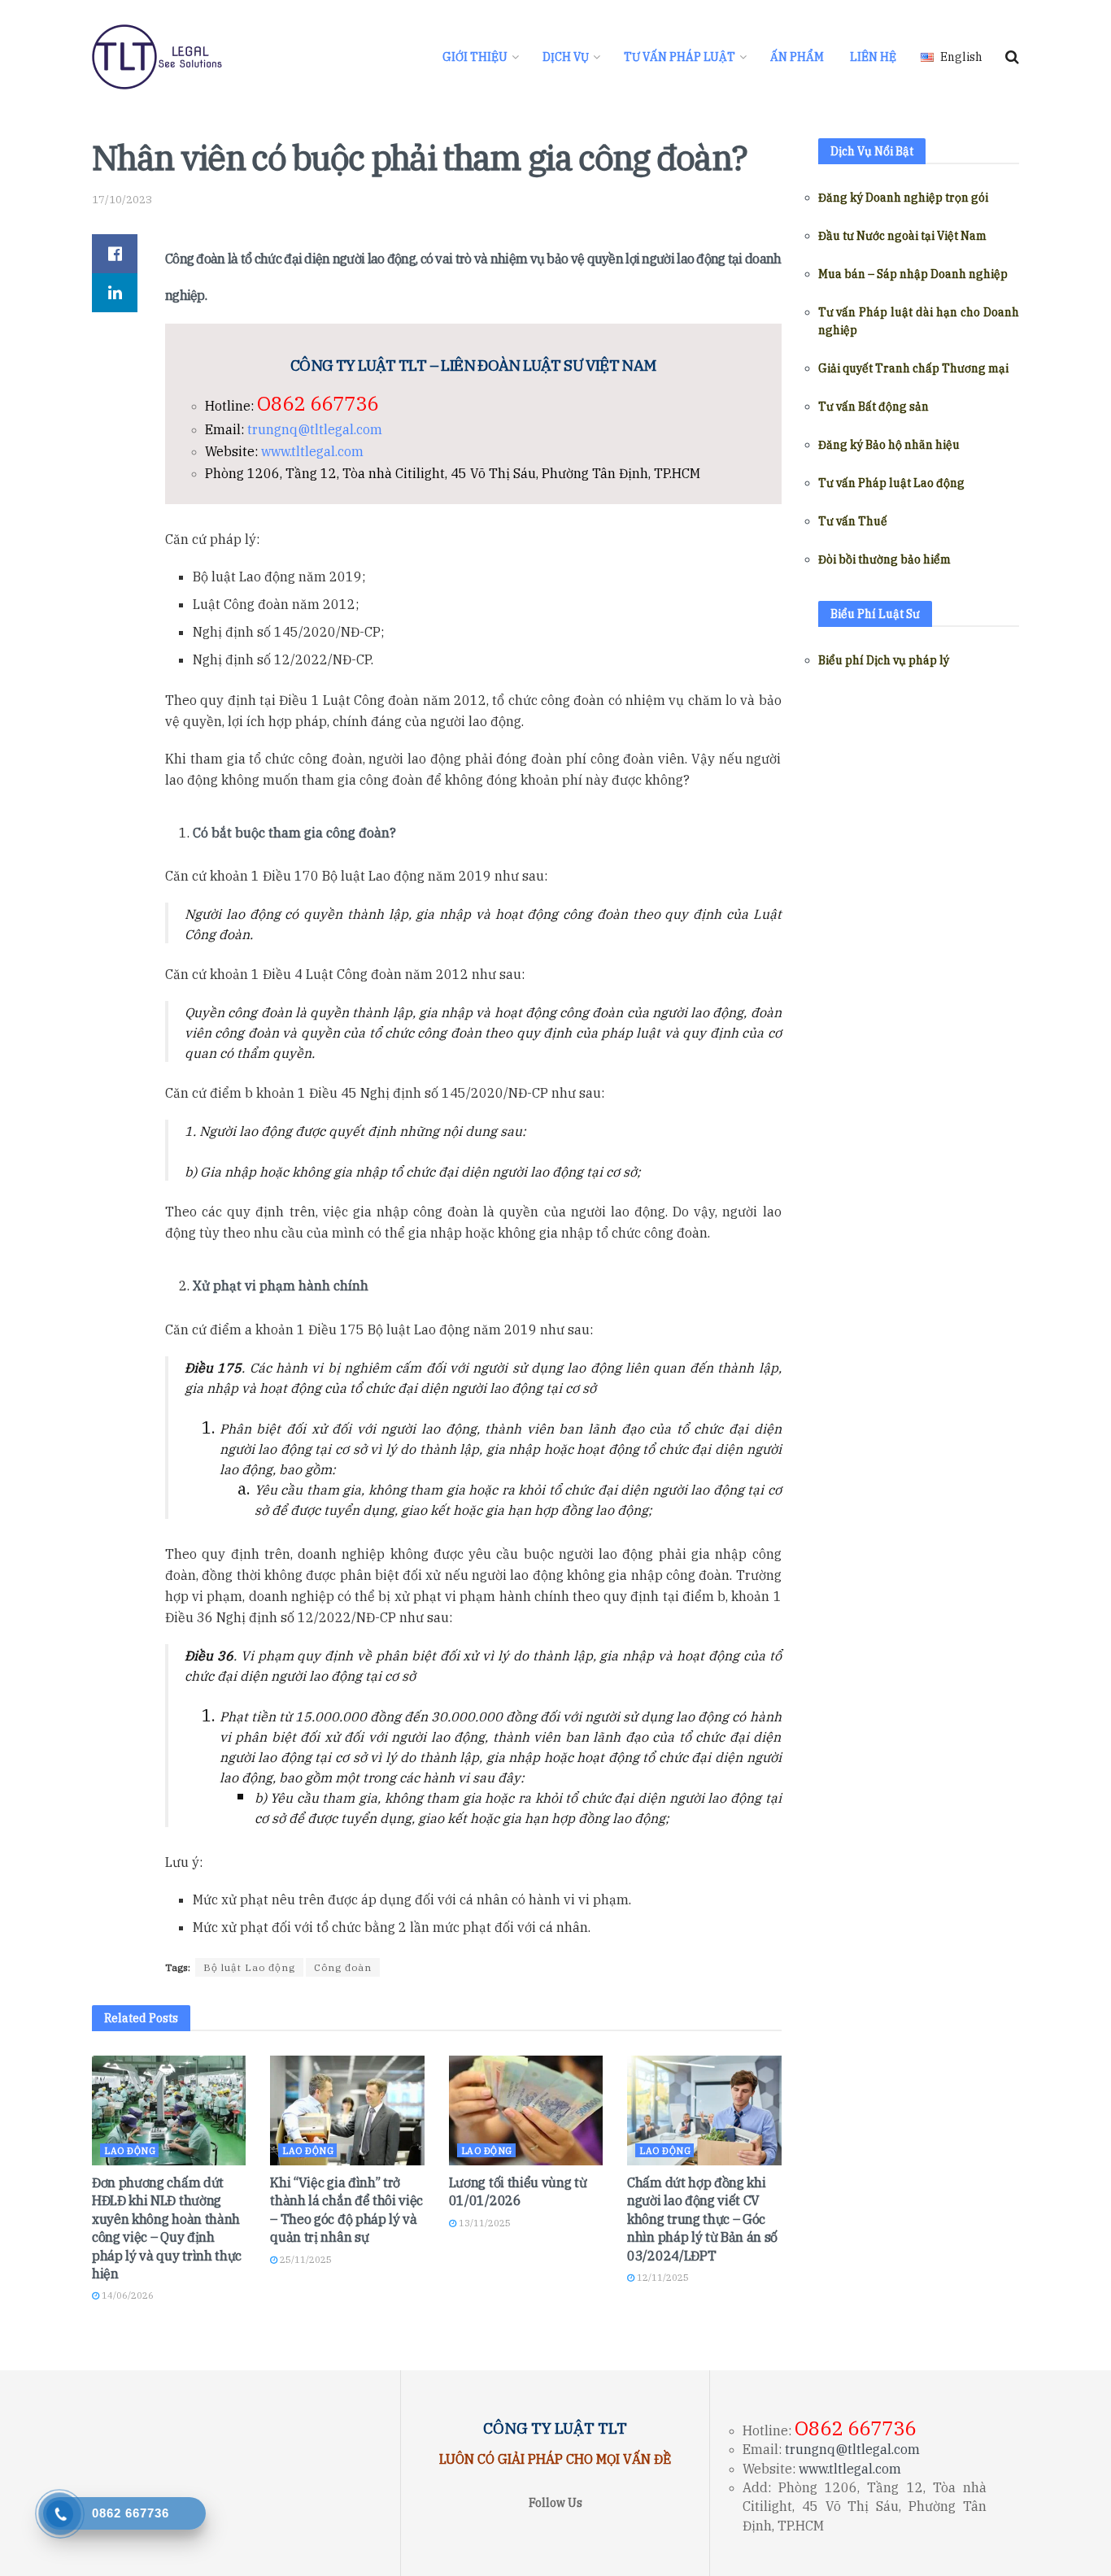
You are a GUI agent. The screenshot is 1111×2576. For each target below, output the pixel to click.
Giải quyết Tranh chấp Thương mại (913, 368)
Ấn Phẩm (797, 57)
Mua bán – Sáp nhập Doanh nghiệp (913, 274)
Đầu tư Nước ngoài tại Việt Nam (902, 236)
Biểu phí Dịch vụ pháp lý (884, 660)
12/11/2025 (662, 2278)
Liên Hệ (873, 57)
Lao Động (130, 2151)
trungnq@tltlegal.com (315, 429)
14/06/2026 (126, 2295)
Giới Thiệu (475, 57)
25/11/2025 (305, 2260)
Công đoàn (343, 1967)
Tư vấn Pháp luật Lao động (891, 483)
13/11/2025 (484, 2223)
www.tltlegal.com (312, 451)
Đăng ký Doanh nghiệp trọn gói (903, 198)
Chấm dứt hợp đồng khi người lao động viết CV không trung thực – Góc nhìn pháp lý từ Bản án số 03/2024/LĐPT (702, 2219)
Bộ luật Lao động (249, 1967)
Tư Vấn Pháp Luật (680, 57)
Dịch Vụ (566, 57)
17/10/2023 (122, 200)
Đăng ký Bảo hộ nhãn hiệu (889, 445)
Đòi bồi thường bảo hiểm (884, 559)
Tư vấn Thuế (853, 521)
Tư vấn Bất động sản (874, 407)
